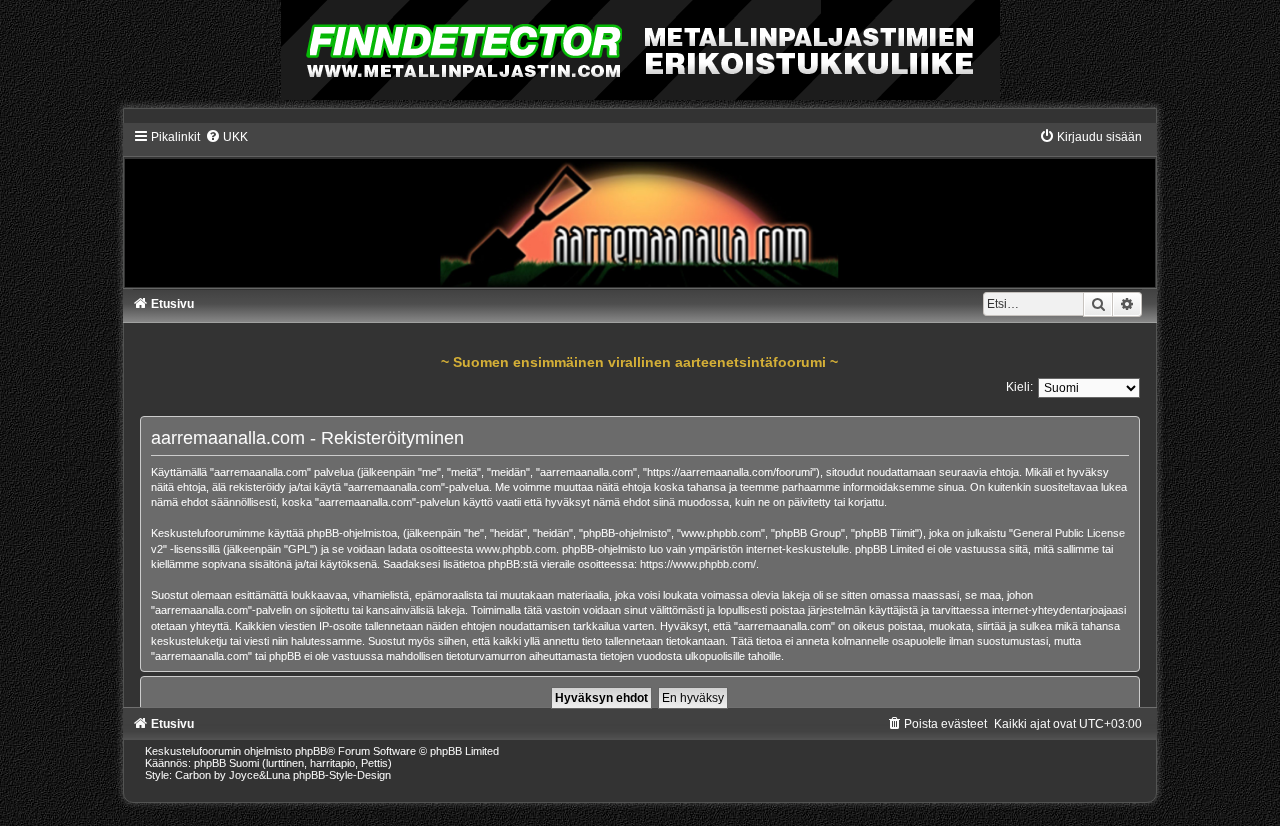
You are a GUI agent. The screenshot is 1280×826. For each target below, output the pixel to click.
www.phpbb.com (516, 549)
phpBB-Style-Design (342, 775)
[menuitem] (226, 137)
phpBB (311, 751)
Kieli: (1019, 387)
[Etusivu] (640, 208)
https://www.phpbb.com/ (698, 564)
